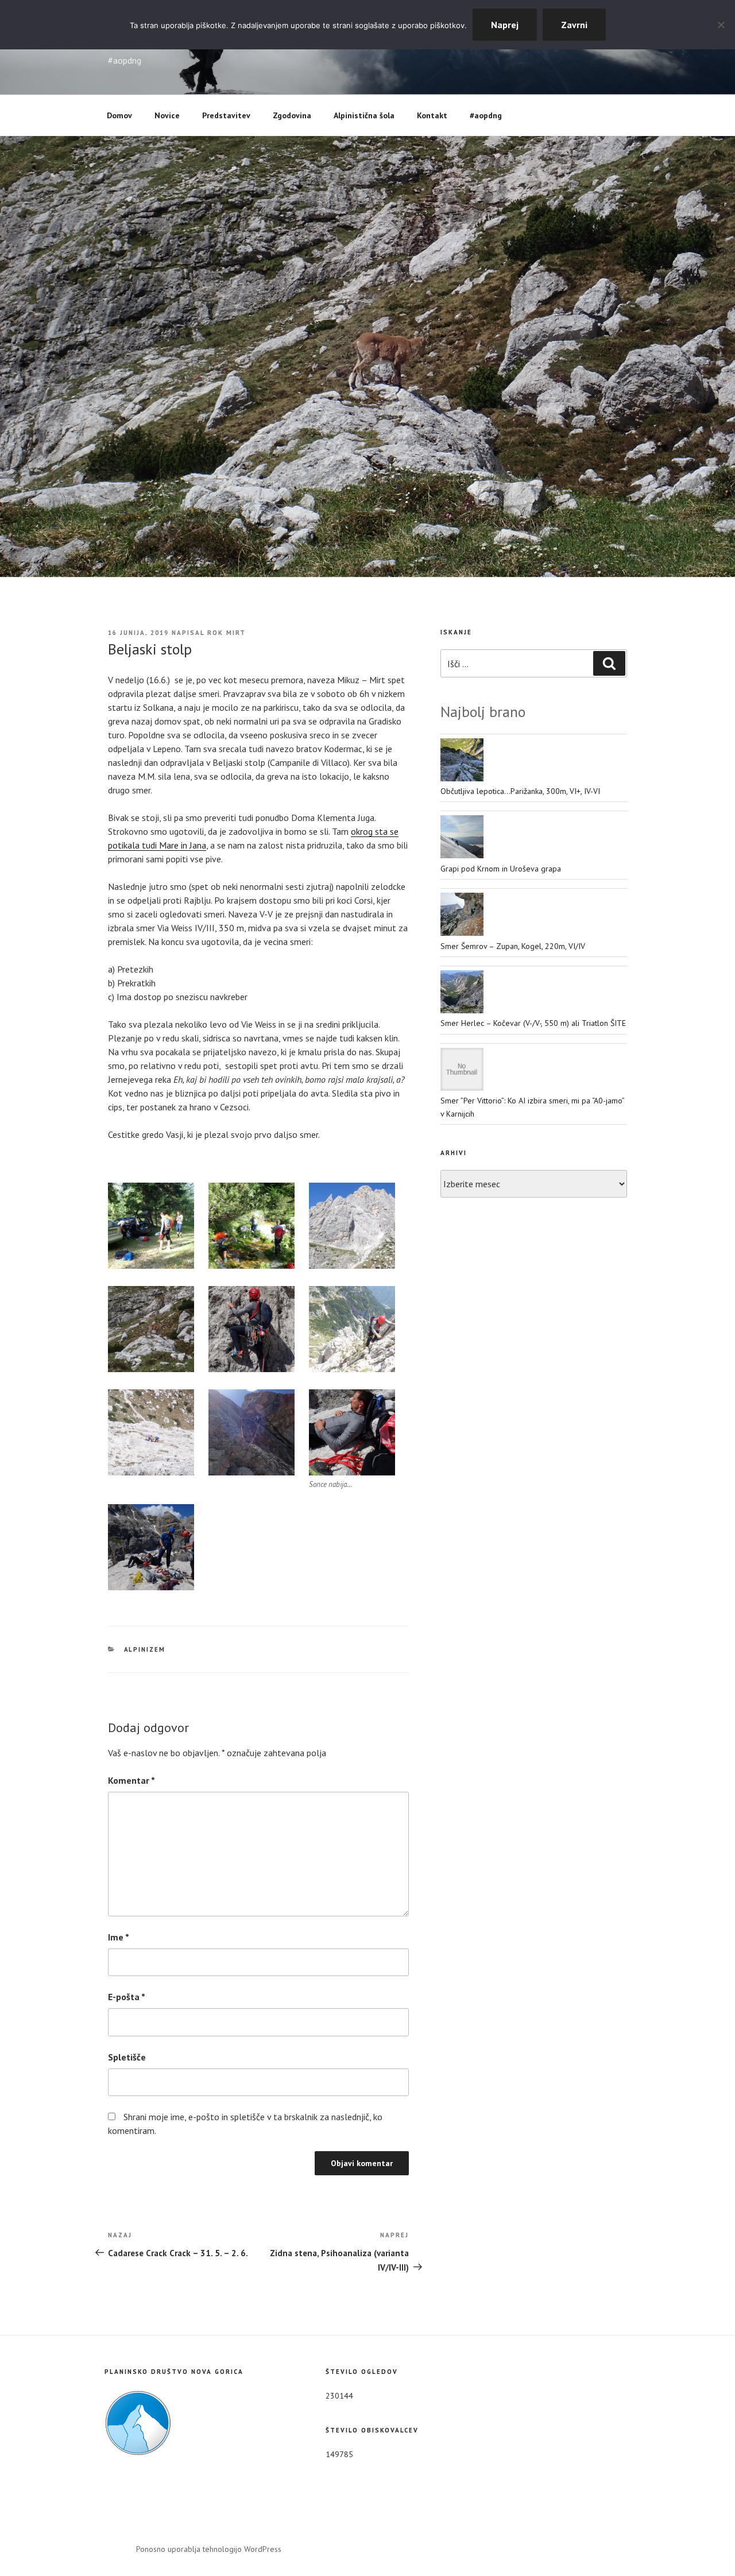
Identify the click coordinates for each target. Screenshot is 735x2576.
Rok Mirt (227, 633)
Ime (119, 1937)
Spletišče (127, 2057)
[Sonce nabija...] (352, 1432)
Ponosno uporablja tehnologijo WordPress (209, 2549)
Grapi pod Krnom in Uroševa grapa (501, 869)
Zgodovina (292, 115)
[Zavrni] (721, 25)
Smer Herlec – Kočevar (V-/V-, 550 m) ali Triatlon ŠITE (533, 1023)
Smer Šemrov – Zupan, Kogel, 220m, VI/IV (513, 946)
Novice (167, 115)
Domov (119, 115)
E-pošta (127, 1997)
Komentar (131, 1780)
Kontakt (432, 115)
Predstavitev (226, 115)
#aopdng (486, 115)
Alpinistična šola (364, 115)
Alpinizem (145, 1649)
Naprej (505, 25)
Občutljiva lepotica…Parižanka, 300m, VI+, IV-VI (520, 791)
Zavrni (574, 25)
